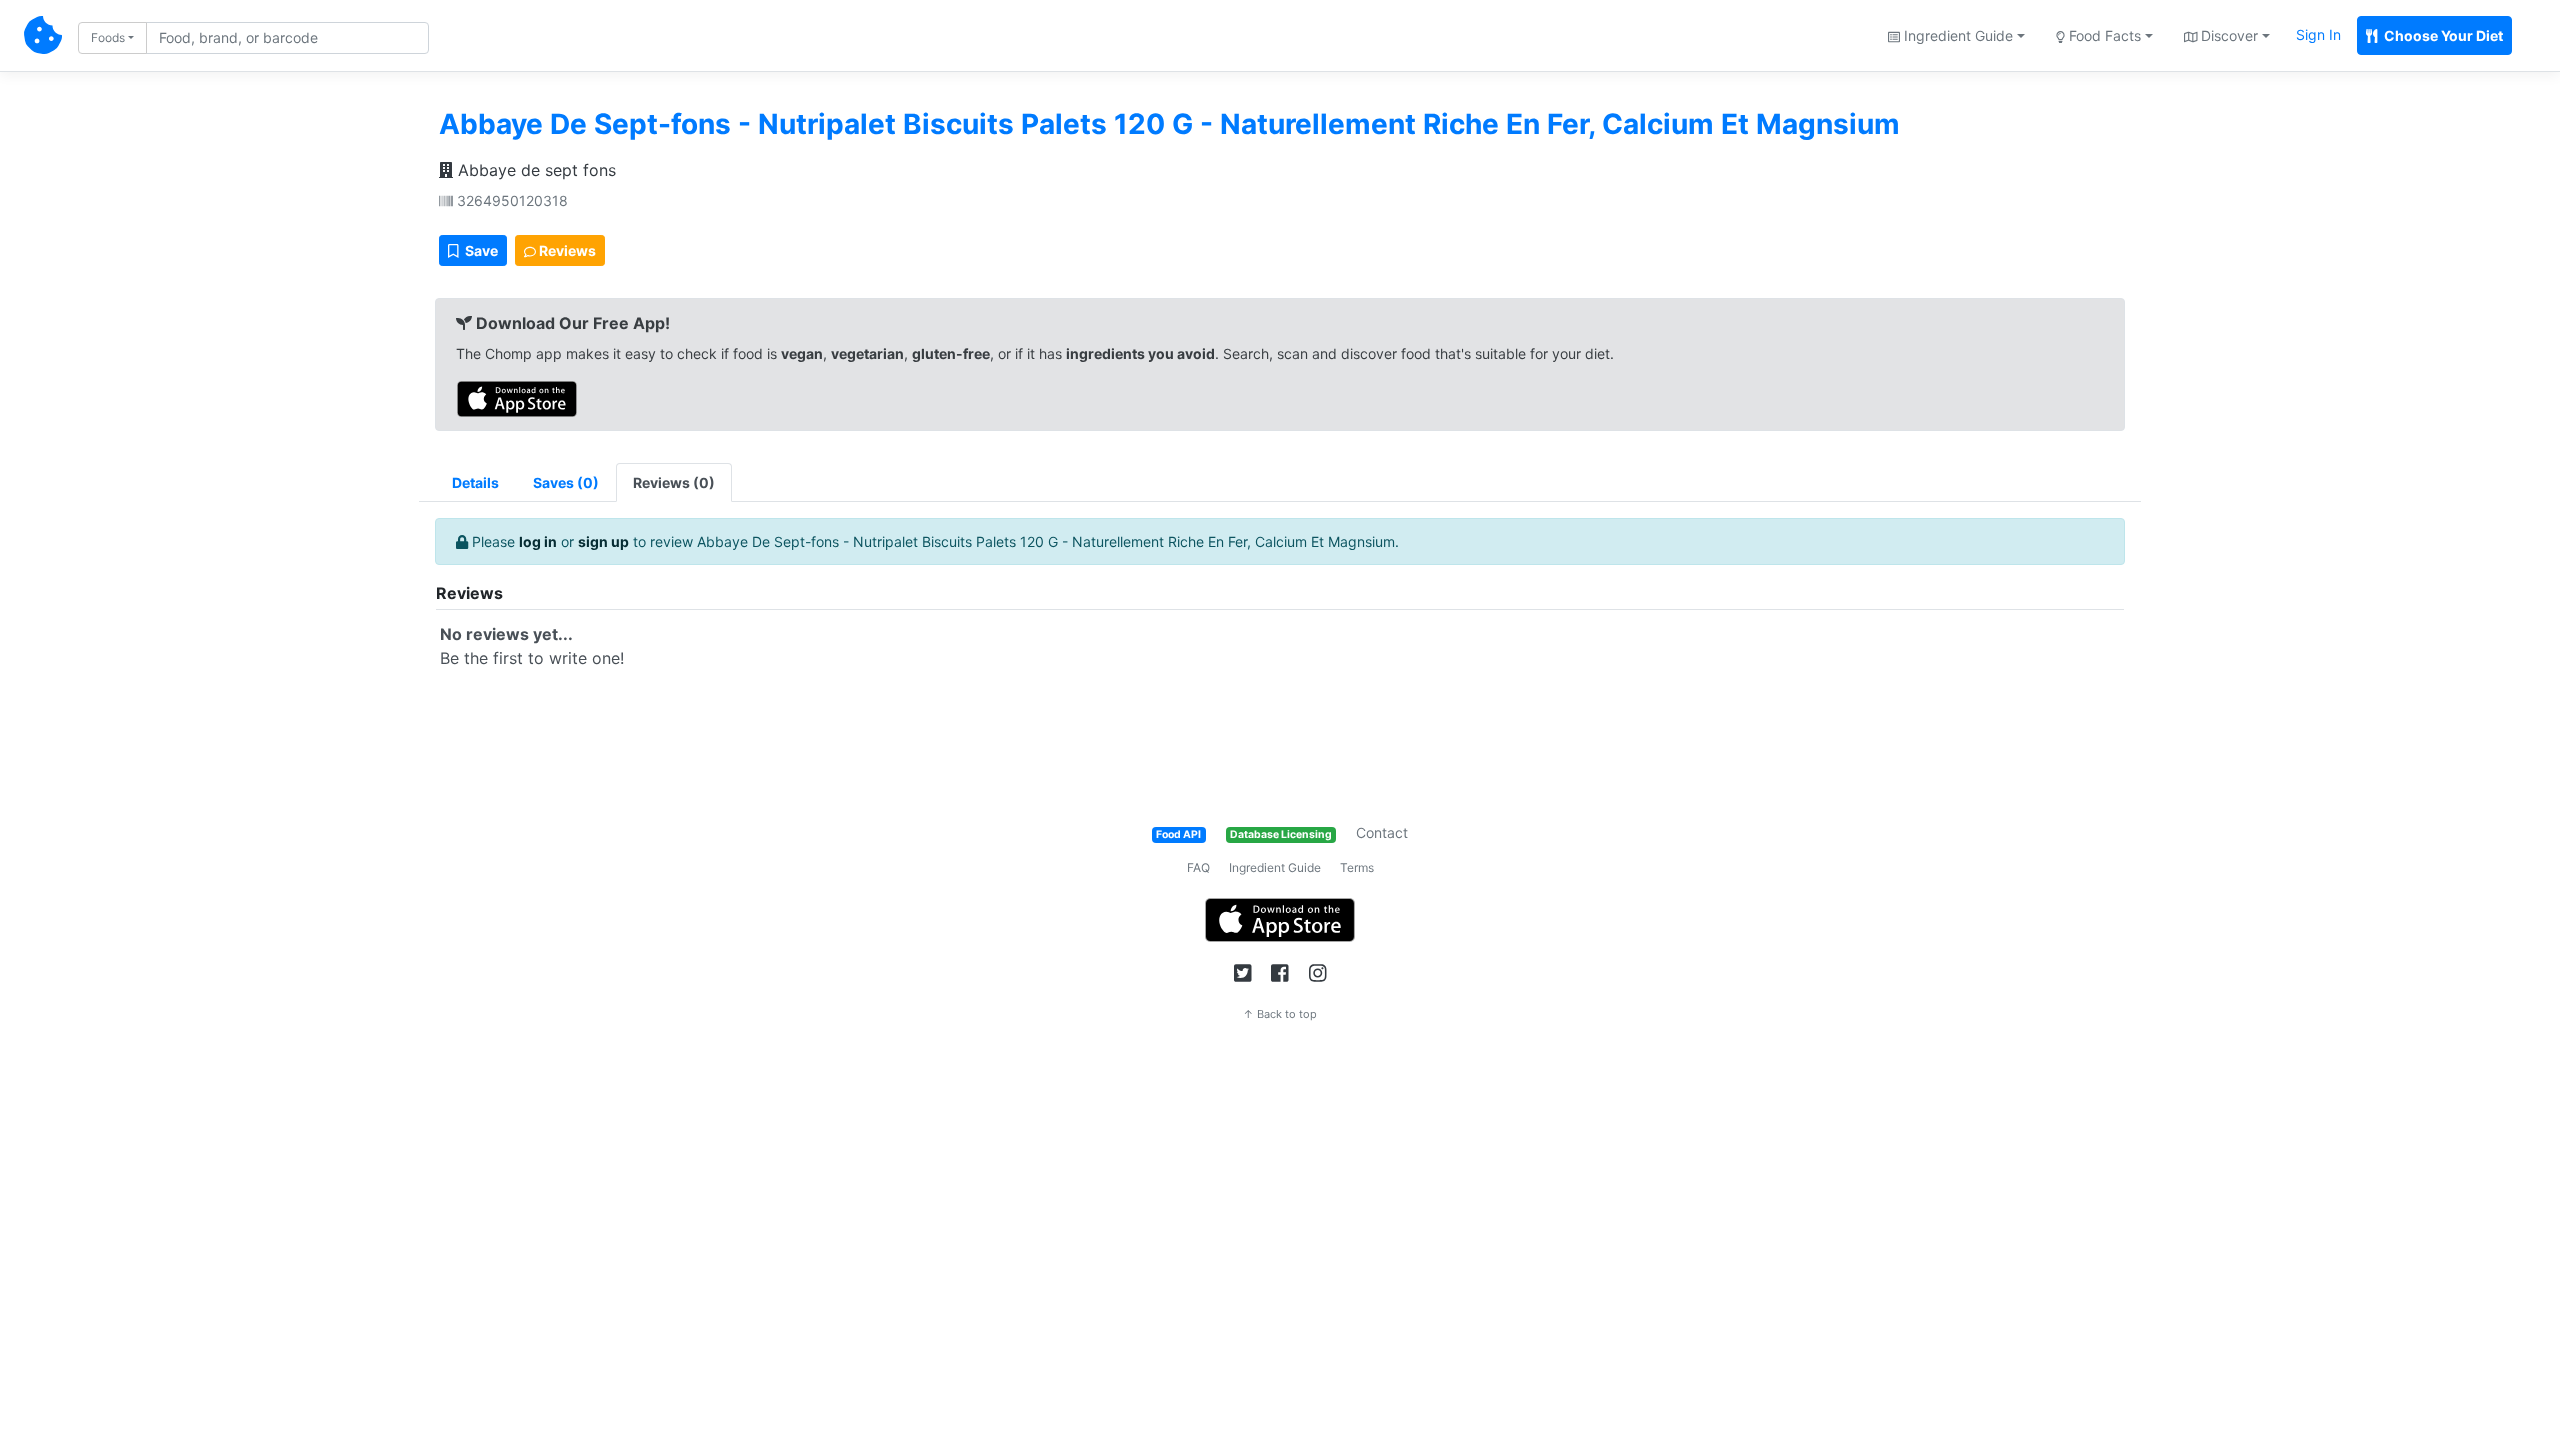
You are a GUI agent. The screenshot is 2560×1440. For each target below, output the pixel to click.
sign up (603, 541)
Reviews (566, 250)
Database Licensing (1281, 834)
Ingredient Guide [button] (1956, 35)
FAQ (1198, 867)
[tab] (566, 482)
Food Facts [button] (2103, 35)
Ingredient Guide (1275, 867)
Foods (108, 37)
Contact (1382, 832)
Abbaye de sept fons (534, 170)
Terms (1357, 867)
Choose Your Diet (2442, 35)
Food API (1178, 834)
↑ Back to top (1280, 1014)
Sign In (2318, 34)
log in (538, 541)
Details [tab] (475, 482)
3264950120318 (510, 200)
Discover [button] (2227, 35)
